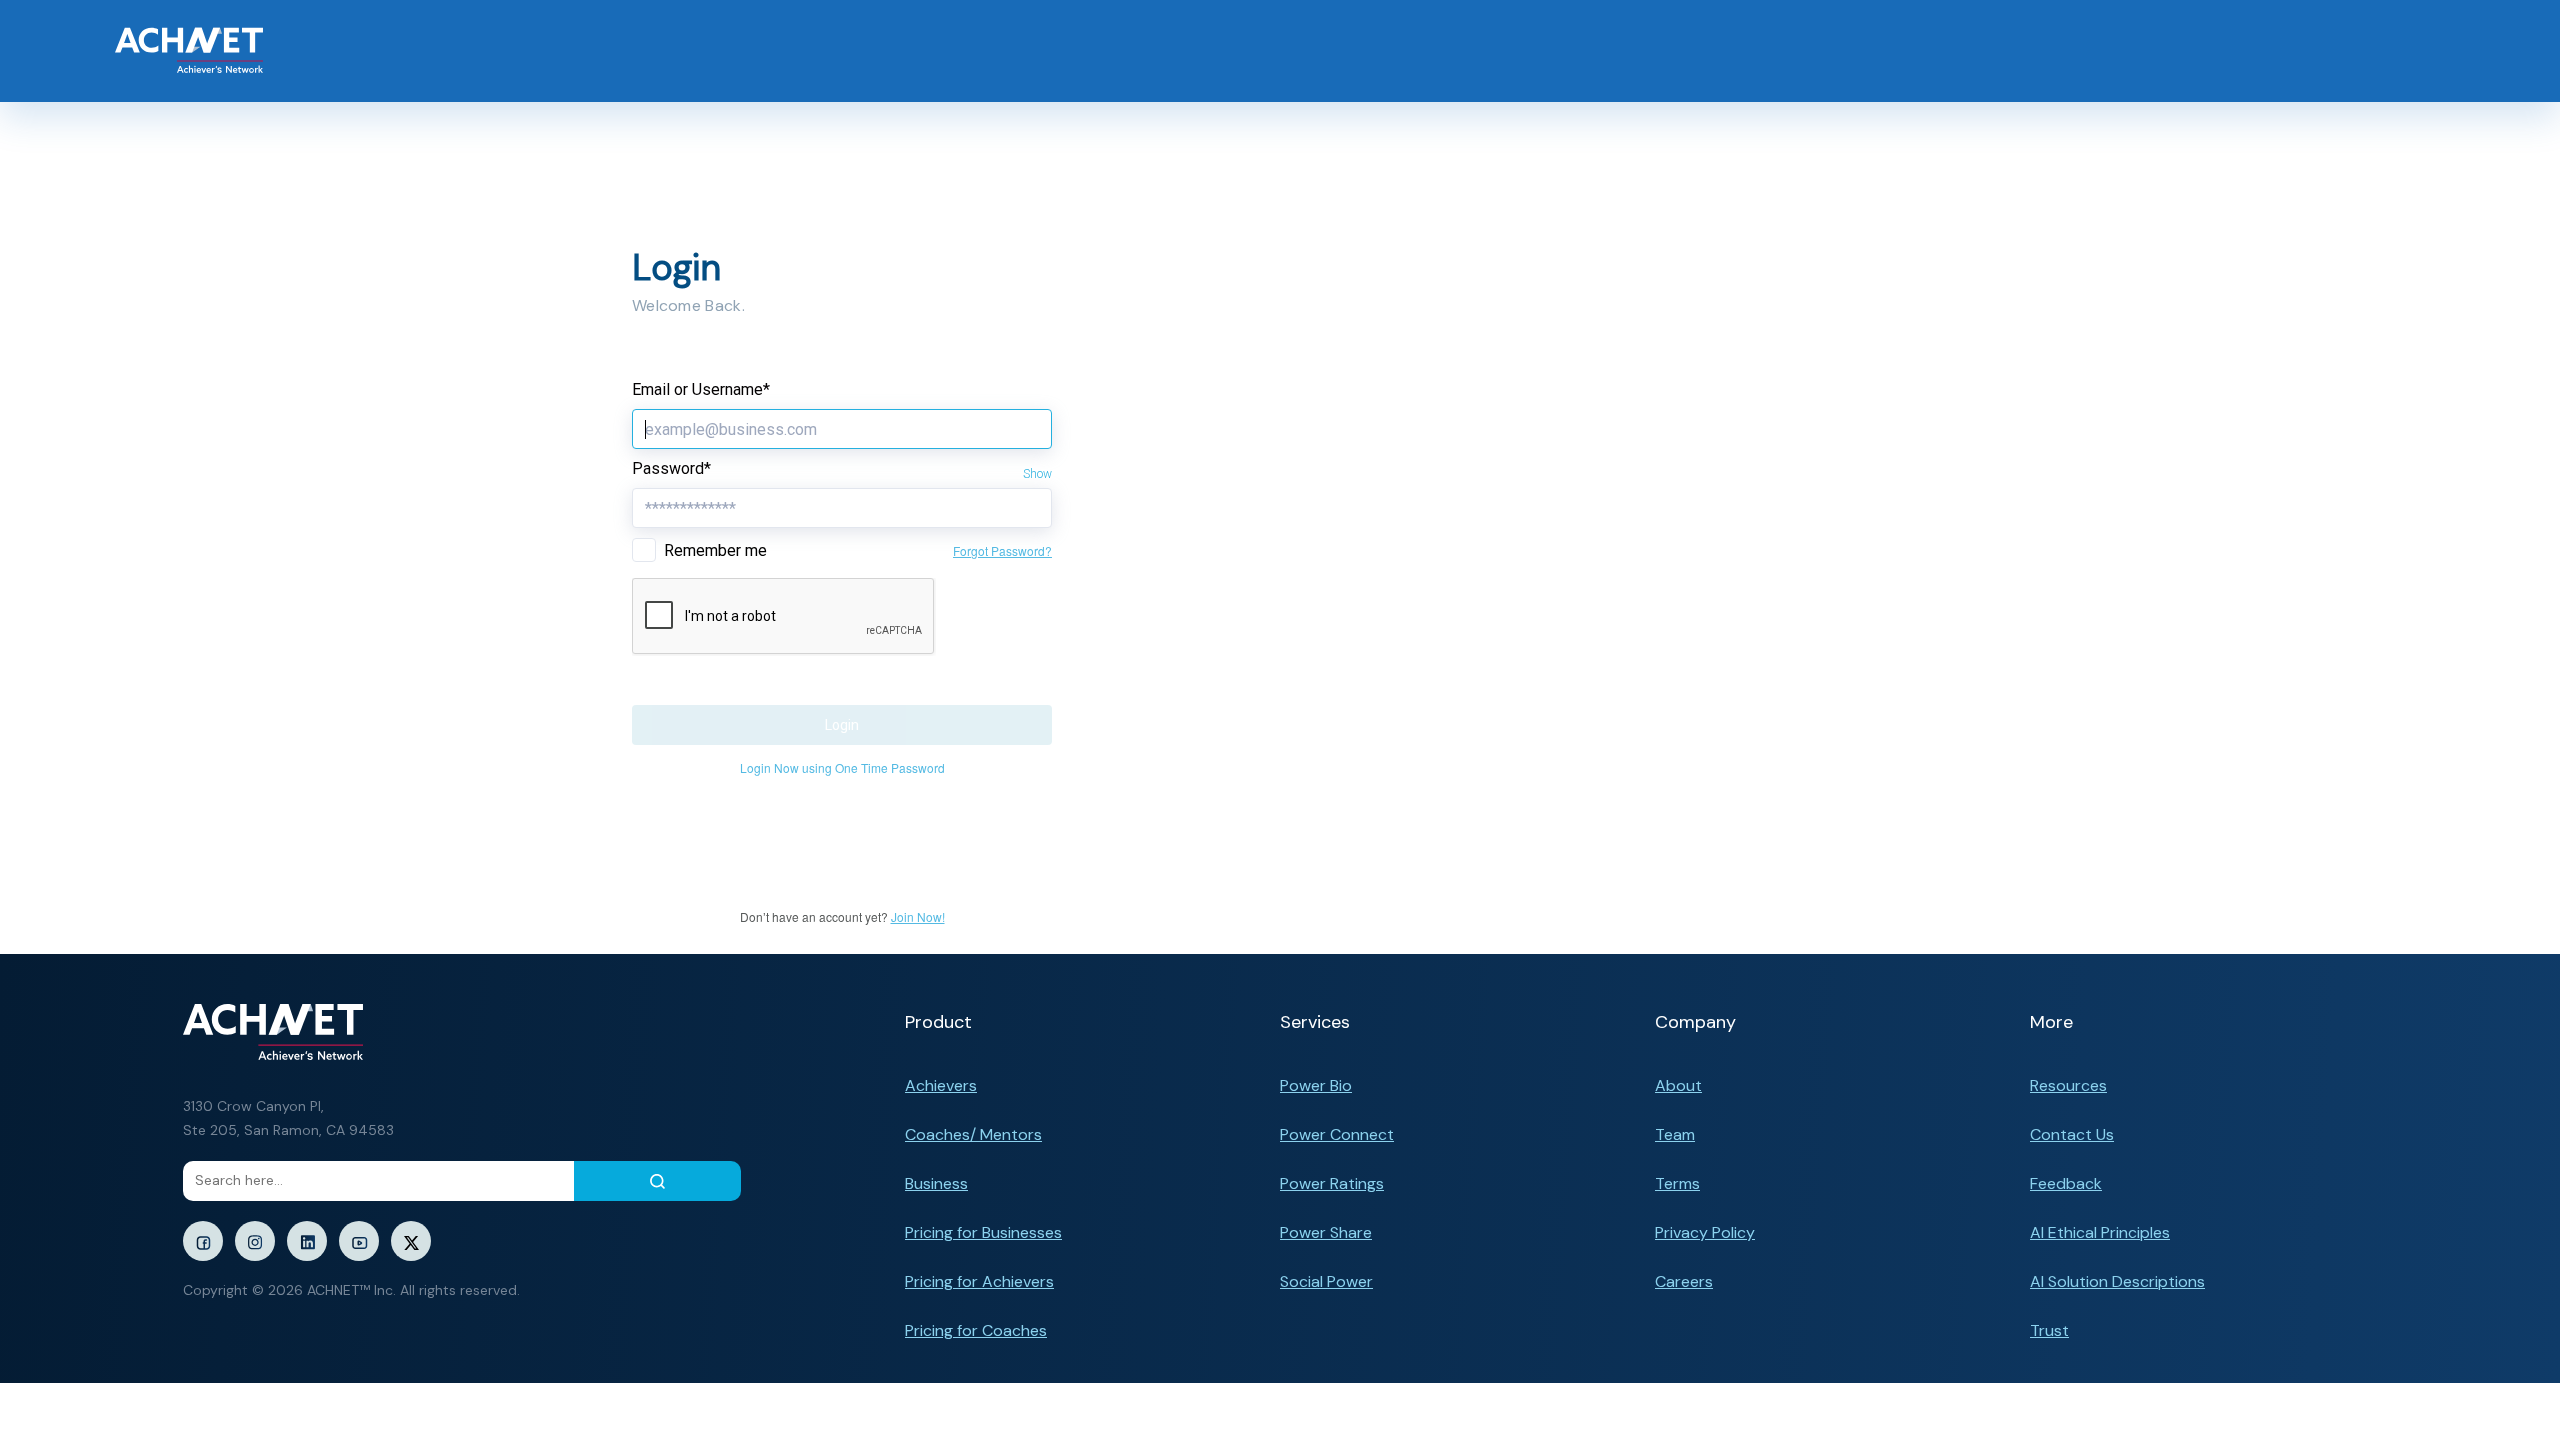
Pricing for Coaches (976, 1330)
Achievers (941, 1085)
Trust (2049, 1330)
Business (936, 1183)
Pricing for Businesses (983, 1232)
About (1678, 1085)
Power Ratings (1332, 1183)
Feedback (2066, 1183)
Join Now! (918, 916)
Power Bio (1316, 1085)
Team (1675, 1134)
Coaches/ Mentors (973, 1134)
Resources (2068, 1085)
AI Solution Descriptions (2117, 1281)
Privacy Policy (1705, 1232)
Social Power (1326, 1281)
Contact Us (2072, 1134)
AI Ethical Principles (2100, 1232)
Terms (1677, 1183)
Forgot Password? (1002, 550)
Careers (1684, 1281)
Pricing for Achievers (979, 1281)
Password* (671, 468)
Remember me (715, 550)
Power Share (1326, 1232)
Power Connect (1337, 1134)
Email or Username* (701, 389)
